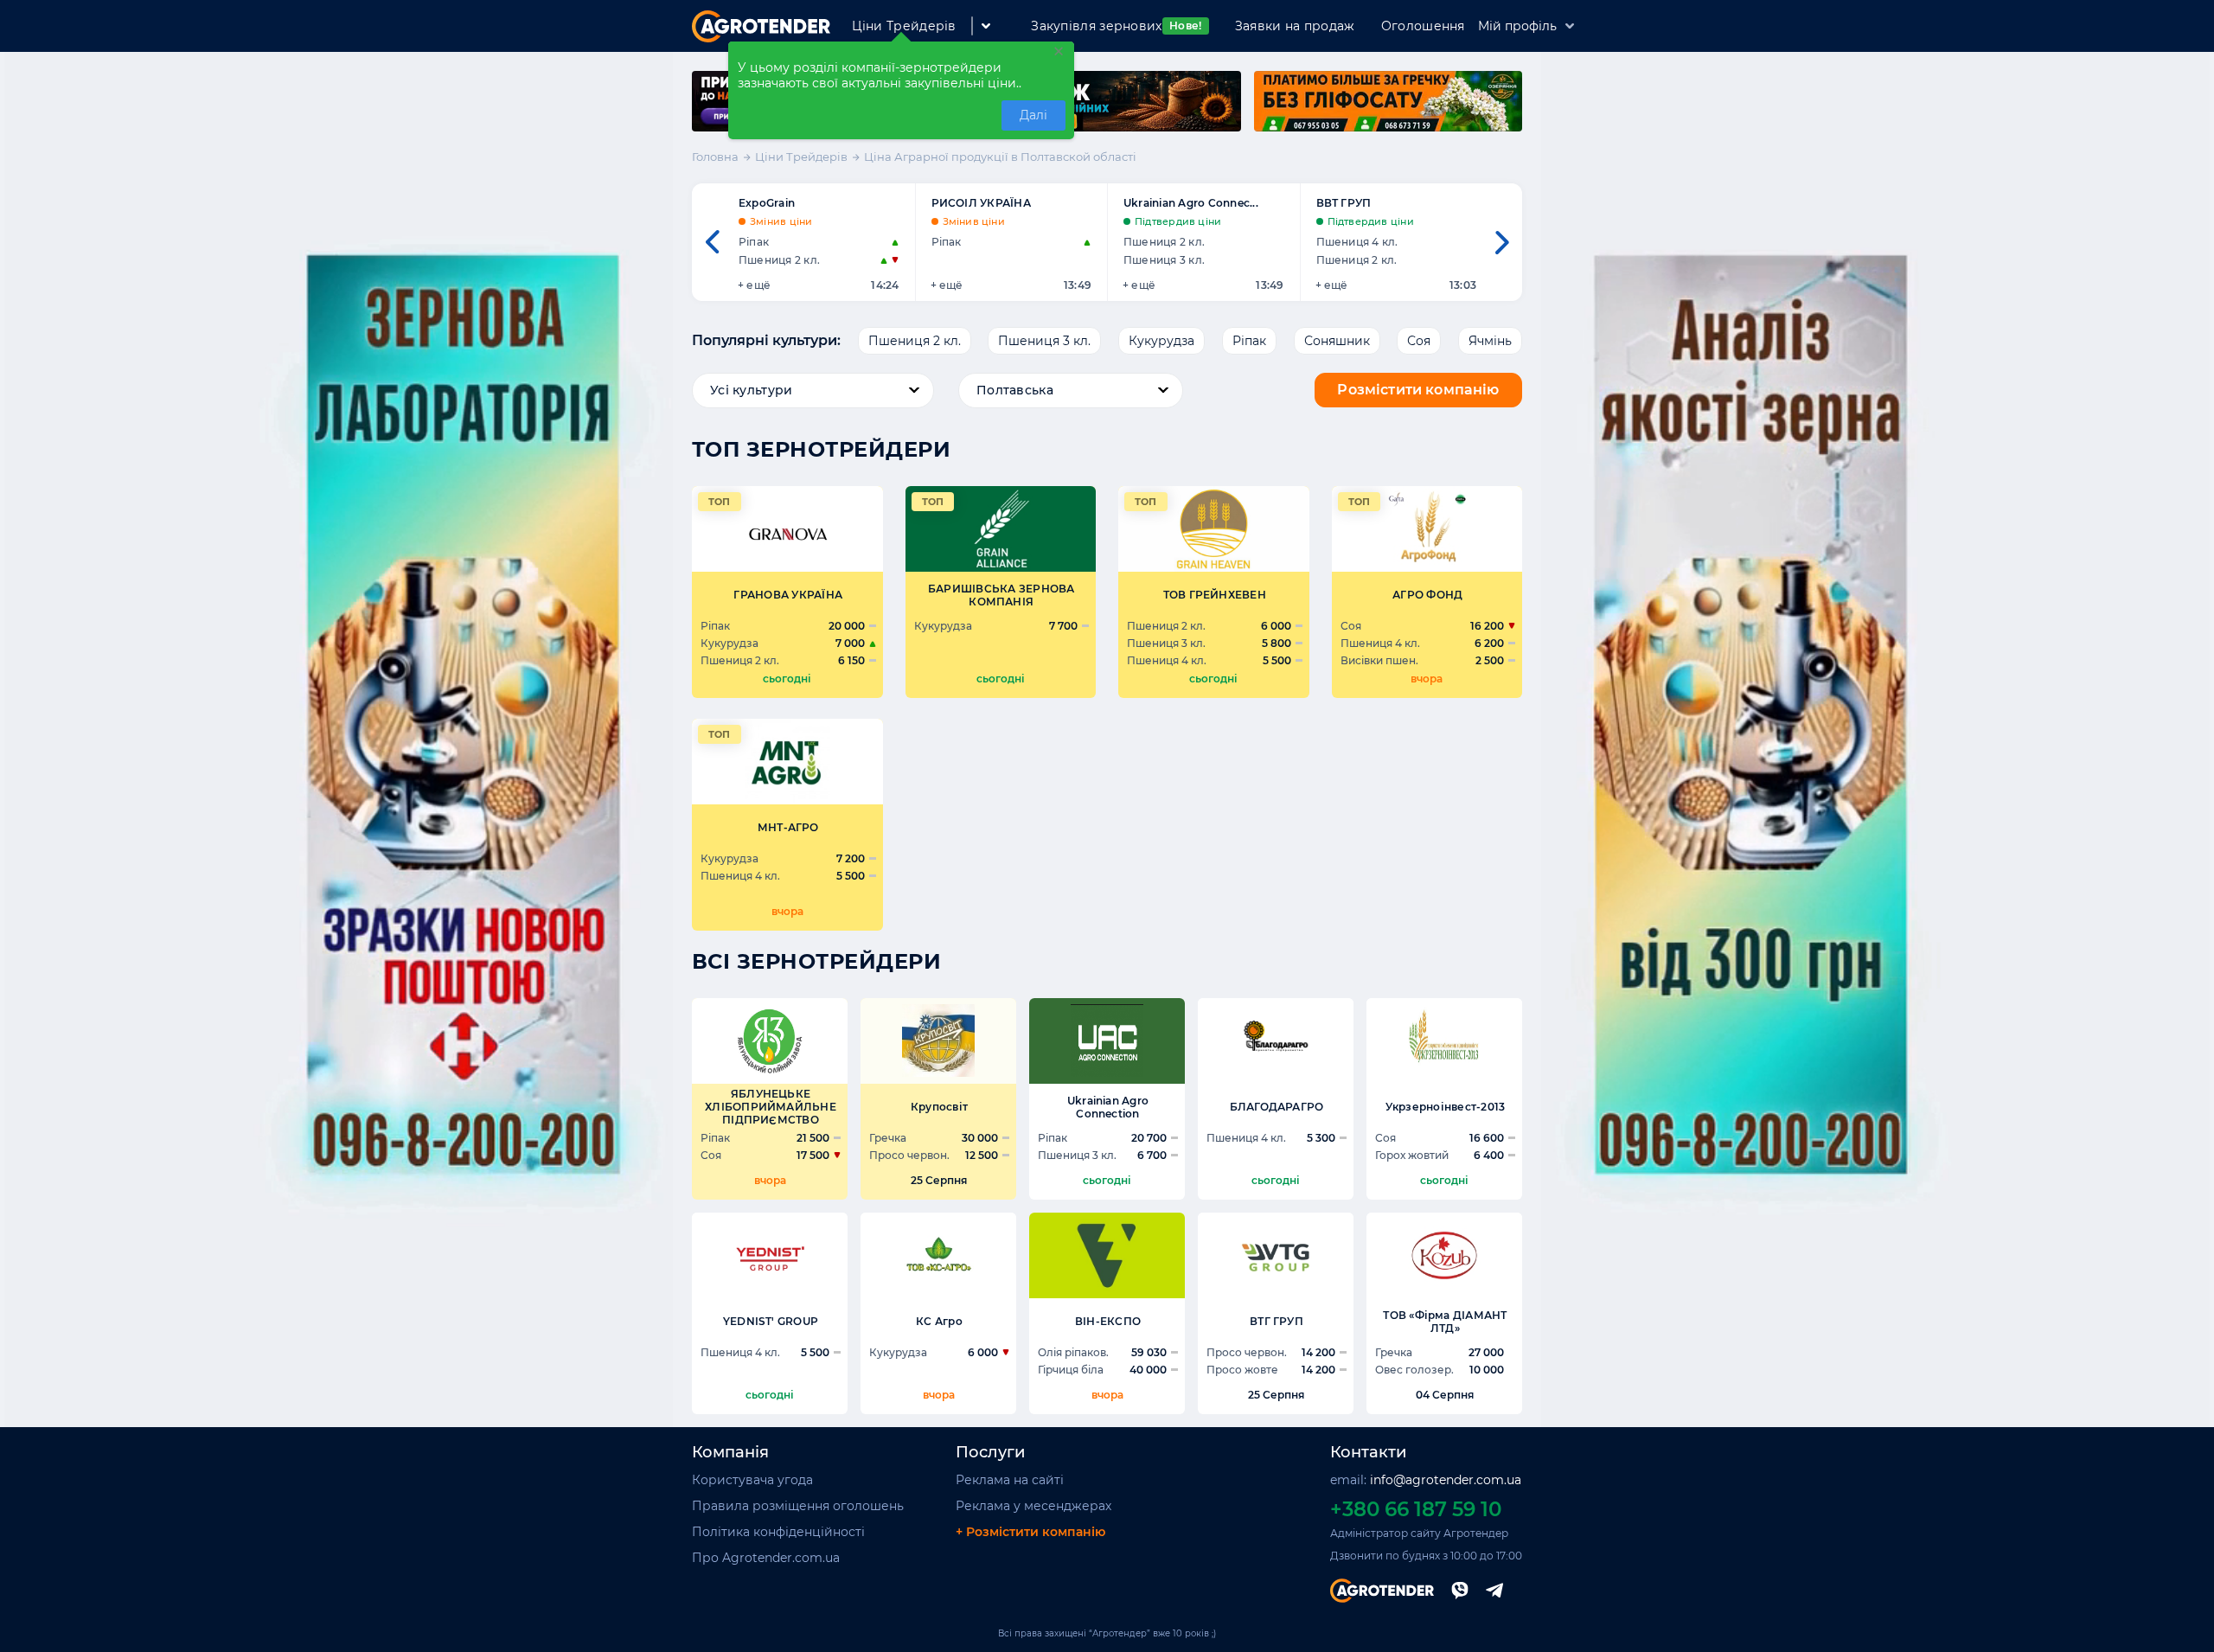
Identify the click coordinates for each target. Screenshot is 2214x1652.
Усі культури (751, 390)
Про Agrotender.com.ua (766, 1558)
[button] (712, 242)
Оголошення (1423, 26)
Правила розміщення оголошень (798, 1506)
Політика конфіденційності (778, 1532)
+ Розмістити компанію (1030, 1532)
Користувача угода (752, 1480)
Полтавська (1015, 390)
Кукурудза (1161, 341)
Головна (715, 157)
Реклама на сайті (1010, 1480)
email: (1426, 1480)
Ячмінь (1490, 341)
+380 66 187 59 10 (1416, 1509)
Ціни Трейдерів (904, 26)
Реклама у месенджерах (1033, 1506)
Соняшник (1337, 341)
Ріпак (1249, 341)
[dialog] (901, 90)
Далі (1033, 115)
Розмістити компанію (1418, 390)
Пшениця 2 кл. (915, 341)
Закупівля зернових (1116, 26)
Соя (1419, 341)
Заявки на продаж (1295, 26)
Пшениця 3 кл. (1044, 341)
